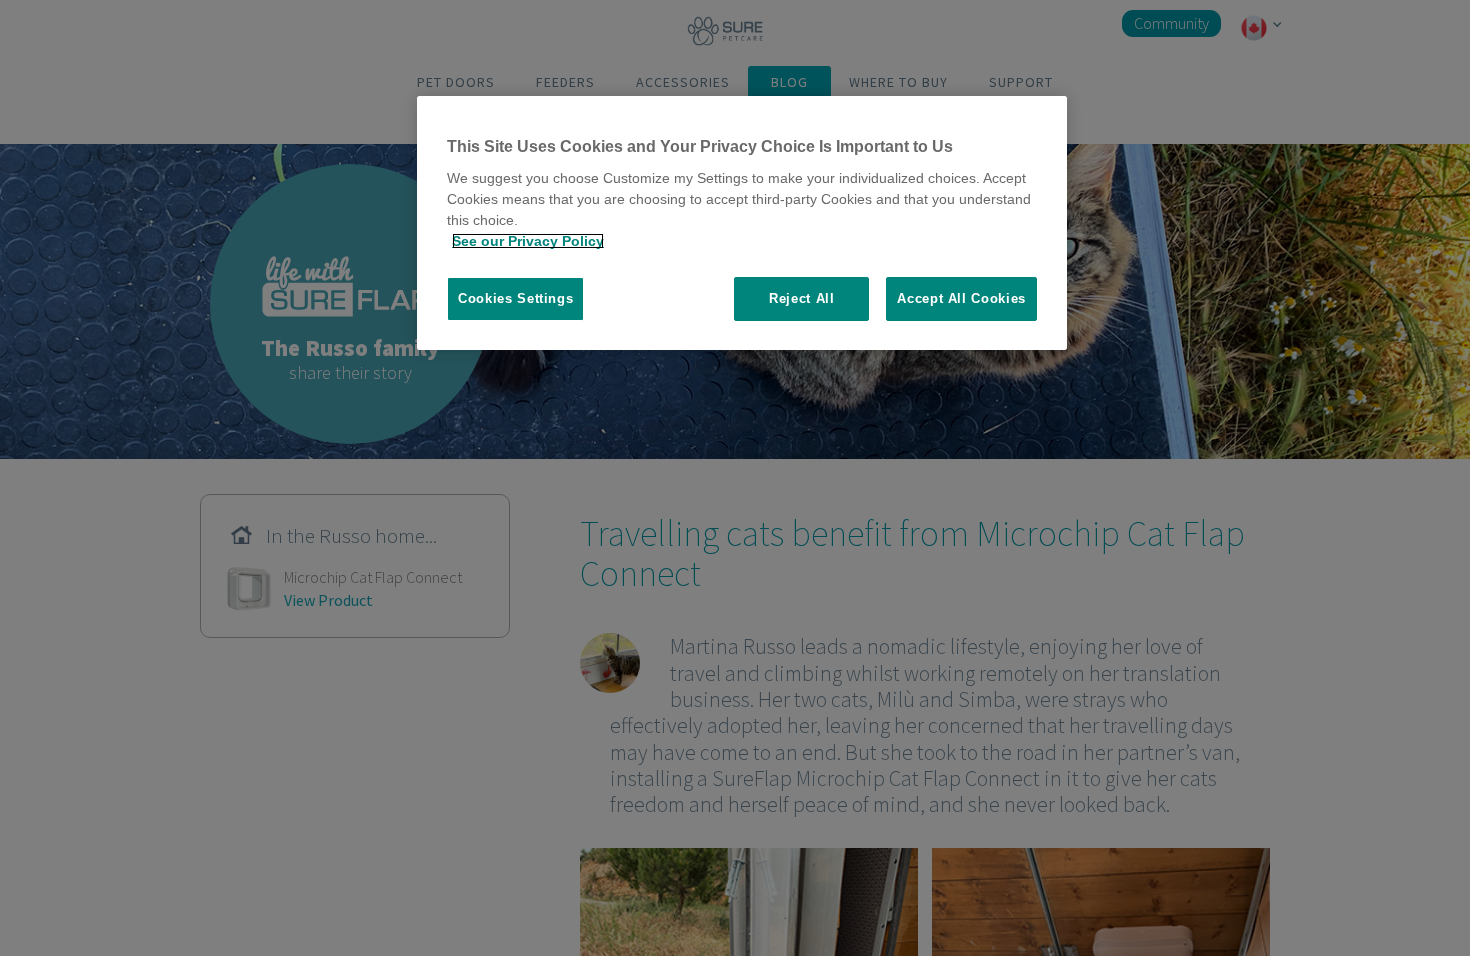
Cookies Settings (515, 298)
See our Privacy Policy (528, 241)
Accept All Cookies (961, 298)
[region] (742, 223)
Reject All (802, 298)
